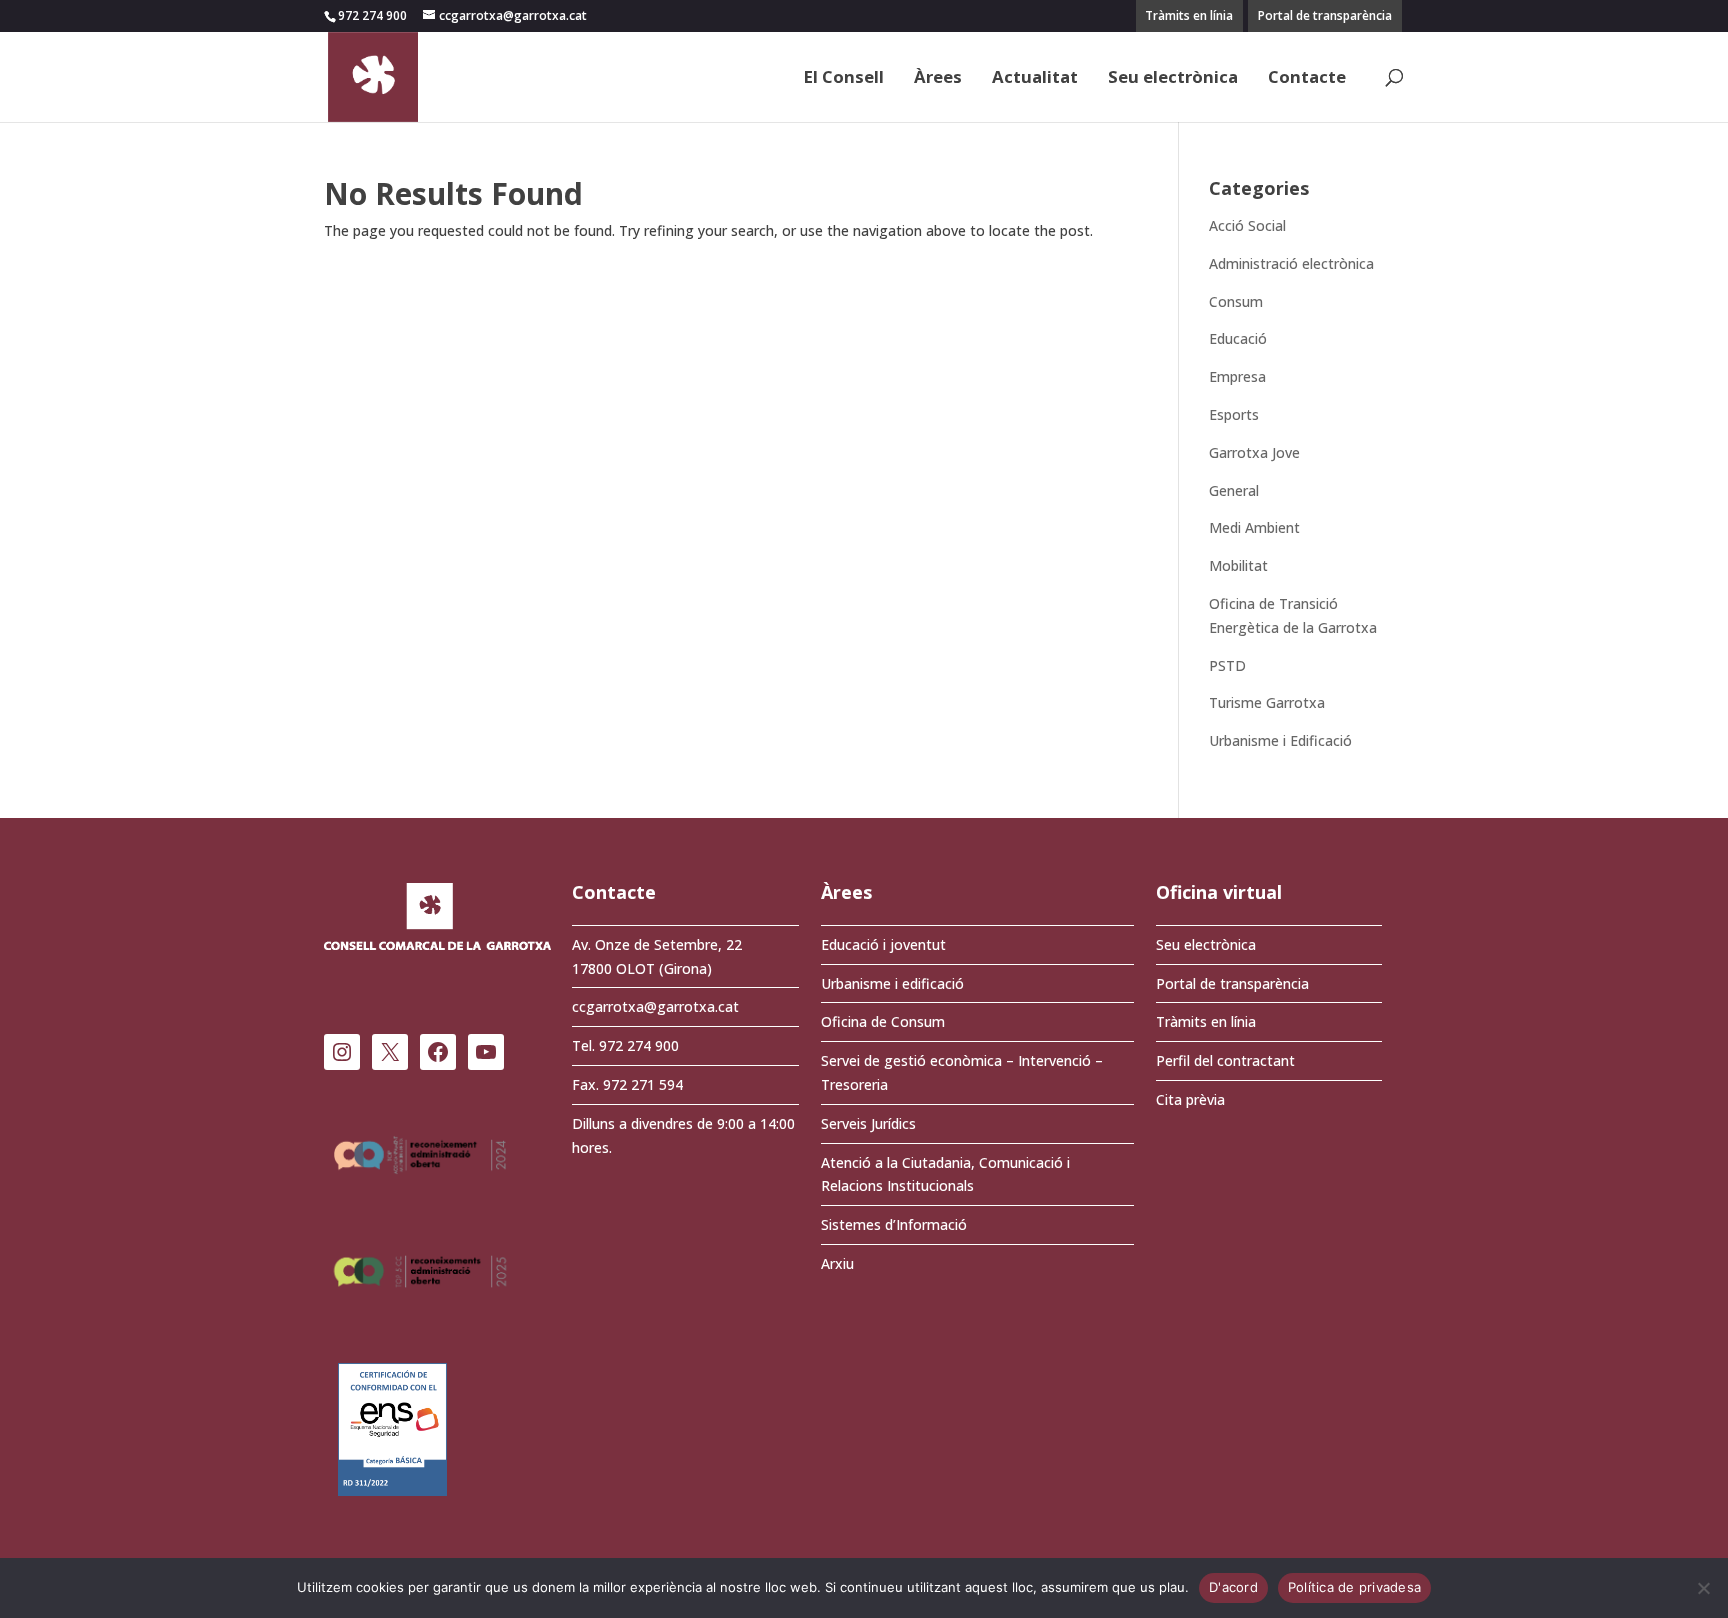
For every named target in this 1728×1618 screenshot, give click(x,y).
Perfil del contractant (1225, 1060)
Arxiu (837, 1263)
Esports (1234, 414)
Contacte (1307, 79)
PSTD (1227, 665)
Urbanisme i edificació (892, 983)
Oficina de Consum (883, 1021)
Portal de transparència (1325, 15)
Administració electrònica (1291, 263)
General (1234, 490)
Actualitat (1035, 79)
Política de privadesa (1354, 1587)
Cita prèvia (1190, 1099)
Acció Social (1247, 225)
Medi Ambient (1254, 527)
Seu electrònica (1173, 79)
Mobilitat (1238, 565)
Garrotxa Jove (1254, 452)
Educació (1238, 338)
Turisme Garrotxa (1267, 702)
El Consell (844, 79)
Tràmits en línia (1189, 15)
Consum (1236, 301)
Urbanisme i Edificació (1280, 740)
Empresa (1237, 376)
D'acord (1233, 1587)
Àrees (938, 79)
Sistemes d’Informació (894, 1224)
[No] (1703, 1588)
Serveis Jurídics (868, 1123)
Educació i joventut (883, 944)
